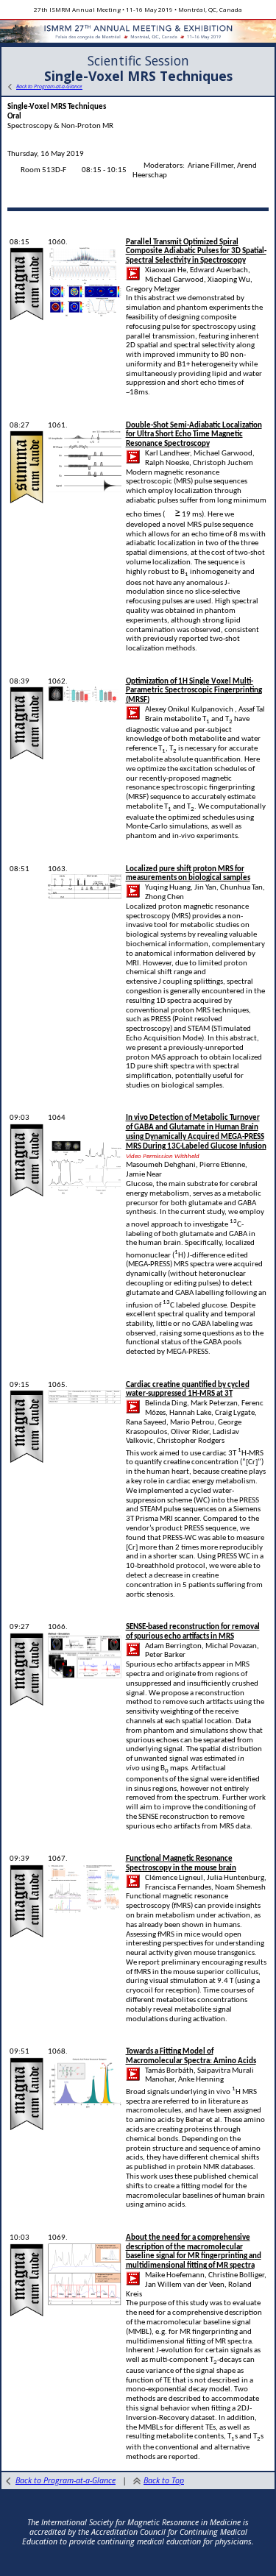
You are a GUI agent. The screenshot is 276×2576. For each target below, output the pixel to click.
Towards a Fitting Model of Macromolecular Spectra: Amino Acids (191, 2057)
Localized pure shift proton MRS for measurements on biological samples (188, 874)
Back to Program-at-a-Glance (66, 2480)
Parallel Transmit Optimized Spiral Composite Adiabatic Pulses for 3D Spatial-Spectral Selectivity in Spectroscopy (196, 252)
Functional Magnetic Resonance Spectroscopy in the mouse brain (181, 1864)
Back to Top (164, 2480)
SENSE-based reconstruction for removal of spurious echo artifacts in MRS (193, 1632)
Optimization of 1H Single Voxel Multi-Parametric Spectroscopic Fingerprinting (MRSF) (194, 691)
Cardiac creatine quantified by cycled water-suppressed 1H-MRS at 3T (188, 1390)
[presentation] (173, 514)
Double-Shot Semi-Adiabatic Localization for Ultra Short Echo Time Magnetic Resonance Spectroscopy (194, 435)
